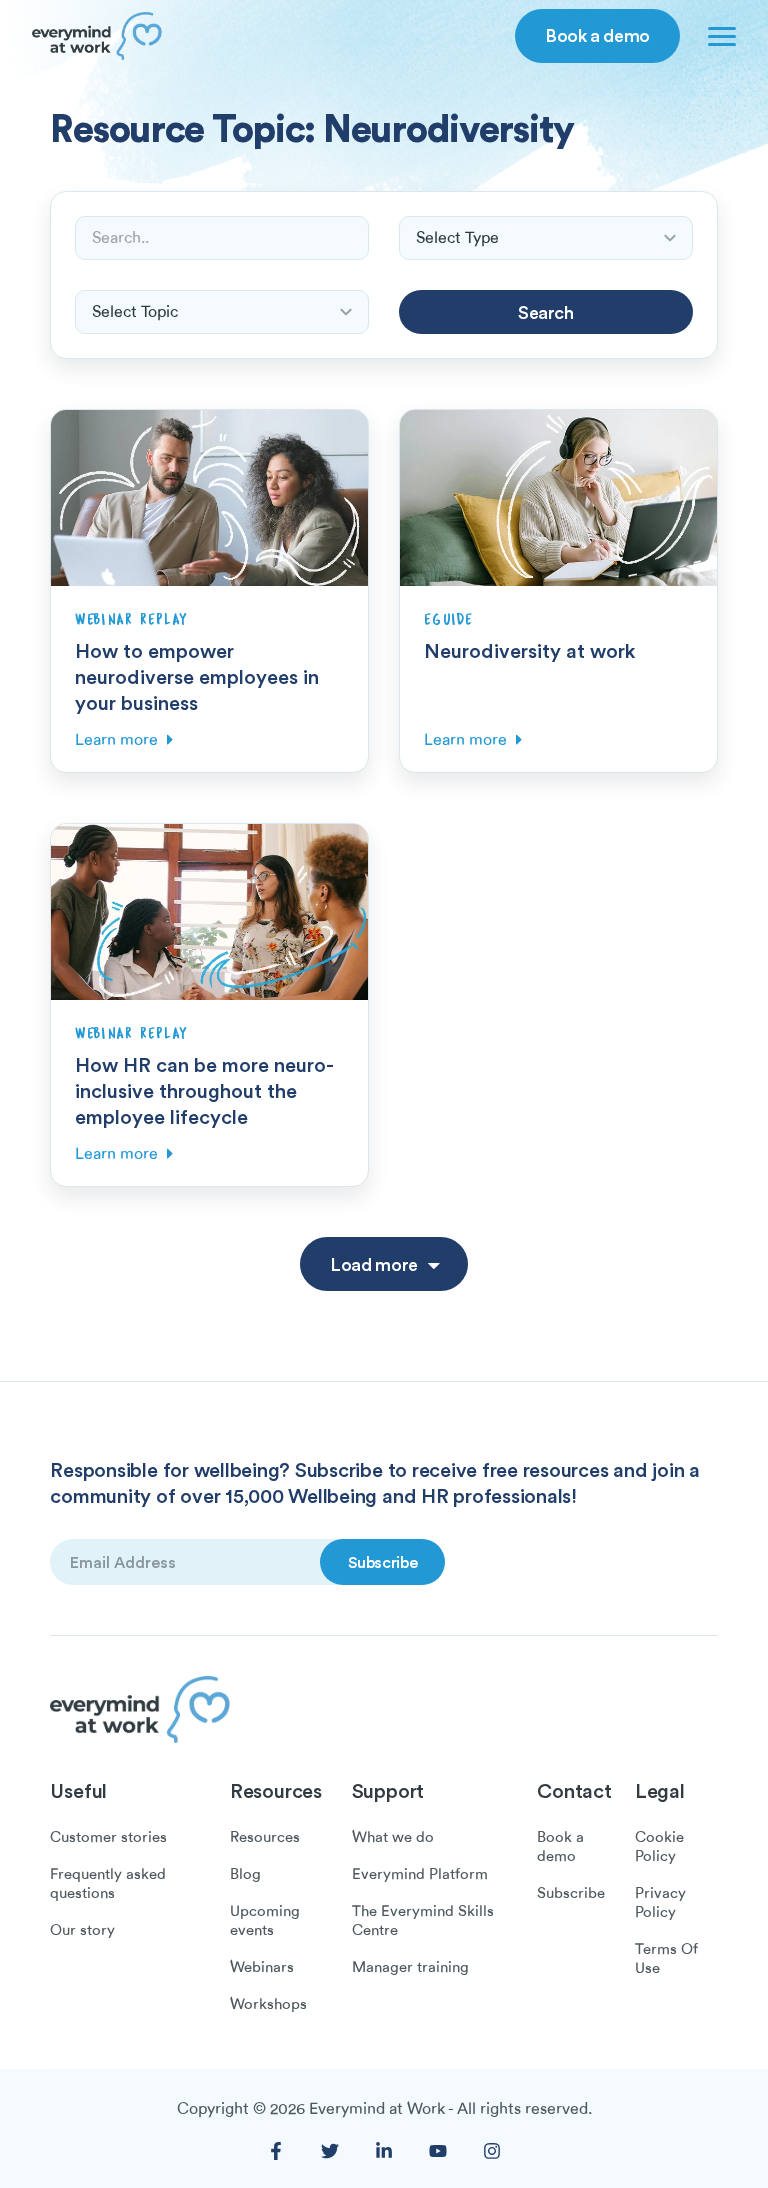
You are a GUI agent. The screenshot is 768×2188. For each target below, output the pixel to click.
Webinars (262, 1967)
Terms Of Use (666, 1958)
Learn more (116, 740)
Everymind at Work (377, 2109)
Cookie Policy (659, 1846)
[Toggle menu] (718, 36)
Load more (374, 1264)
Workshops (268, 2004)
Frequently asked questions (108, 1883)
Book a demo (597, 35)
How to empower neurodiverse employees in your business (197, 676)
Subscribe (571, 1893)
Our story (82, 1930)
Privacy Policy (660, 1902)
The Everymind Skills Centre (423, 1920)
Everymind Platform (420, 1874)
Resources (265, 1837)
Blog (245, 1874)
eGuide (449, 619)
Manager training (410, 1967)
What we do (393, 1837)
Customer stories (108, 1837)
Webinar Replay (131, 619)
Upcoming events (265, 1920)
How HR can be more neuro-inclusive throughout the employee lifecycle (204, 1090)
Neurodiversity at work (529, 650)
